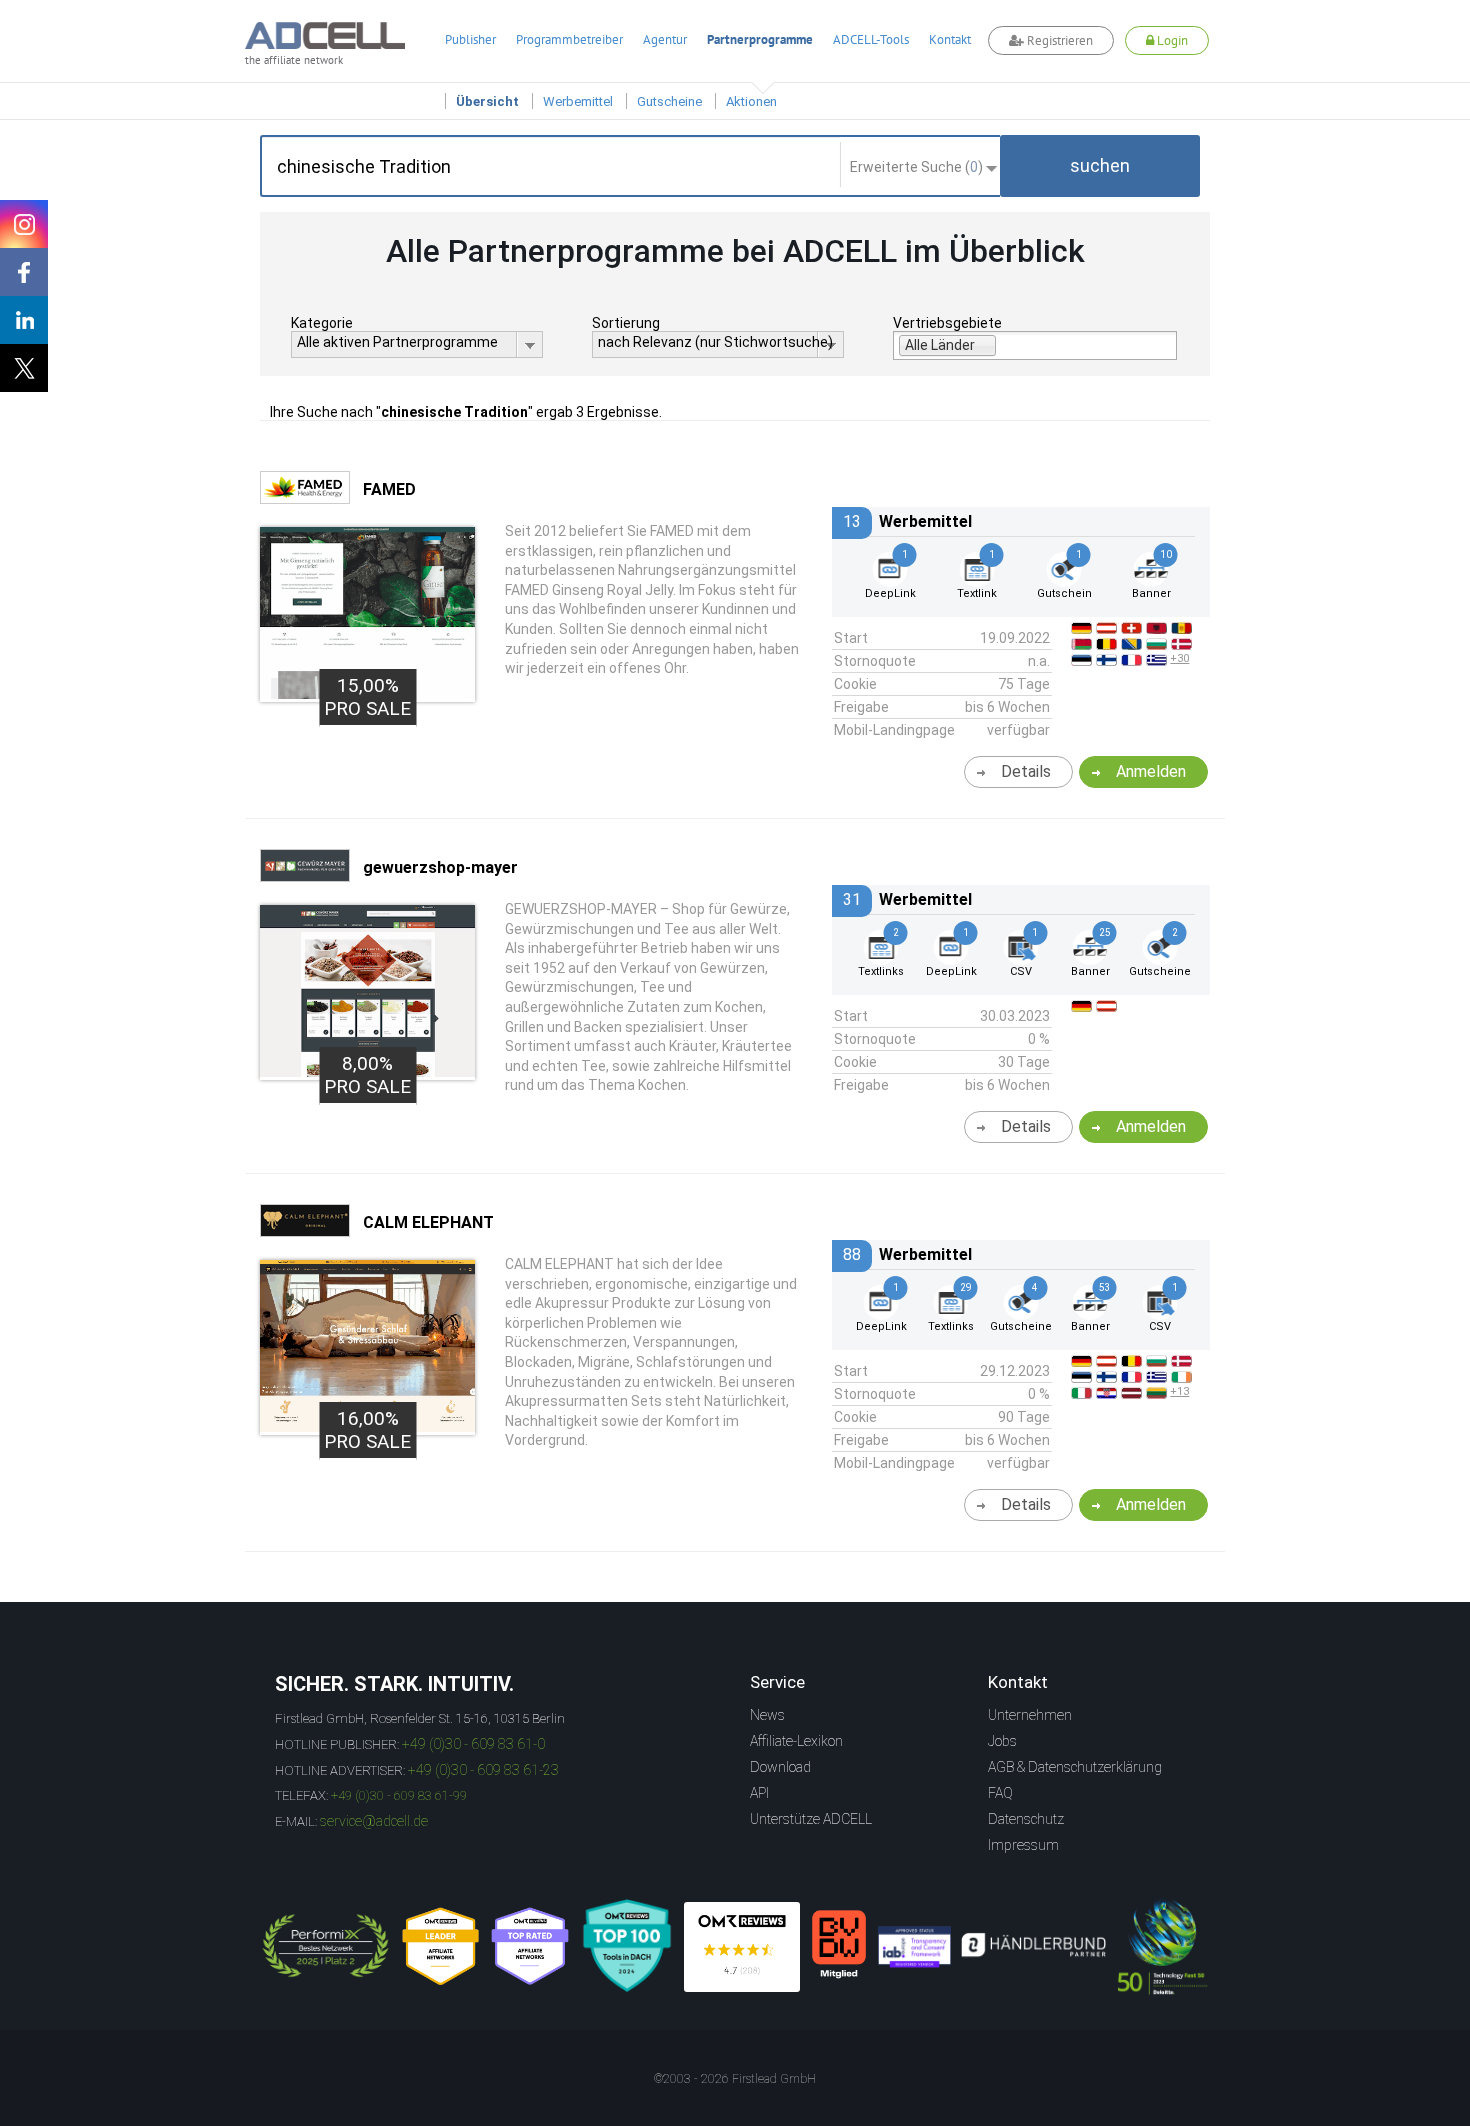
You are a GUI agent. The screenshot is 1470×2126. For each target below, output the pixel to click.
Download (780, 1767)
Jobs (1002, 1741)
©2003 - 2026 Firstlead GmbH (735, 2079)
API (759, 1793)
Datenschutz (1026, 1819)
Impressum (1023, 1845)
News (767, 1715)
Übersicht (487, 101)
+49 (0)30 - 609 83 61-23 (483, 1770)
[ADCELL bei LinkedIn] (24, 320)
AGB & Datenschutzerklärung (1075, 1767)
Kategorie (322, 323)
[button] (1100, 166)
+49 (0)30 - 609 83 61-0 (473, 1744)
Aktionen (751, 101)
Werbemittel (578, 101)
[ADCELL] (742, 1947)
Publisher (470, 39)
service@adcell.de (374, 1821)
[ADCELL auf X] (24, 368)
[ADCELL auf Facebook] (24, 272)
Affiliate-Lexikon (796, 1741)
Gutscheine (669, 101)
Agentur (665, 39)
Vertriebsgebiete (947, 323)
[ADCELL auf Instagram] (24, 224)
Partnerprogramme (760, 39)
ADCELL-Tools (871, 39)
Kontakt (950, 39)
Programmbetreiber (569, 39)
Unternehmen (1030, 1715)
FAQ (1000, 1793)
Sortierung (626, 323)
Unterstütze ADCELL (811, 1819)
